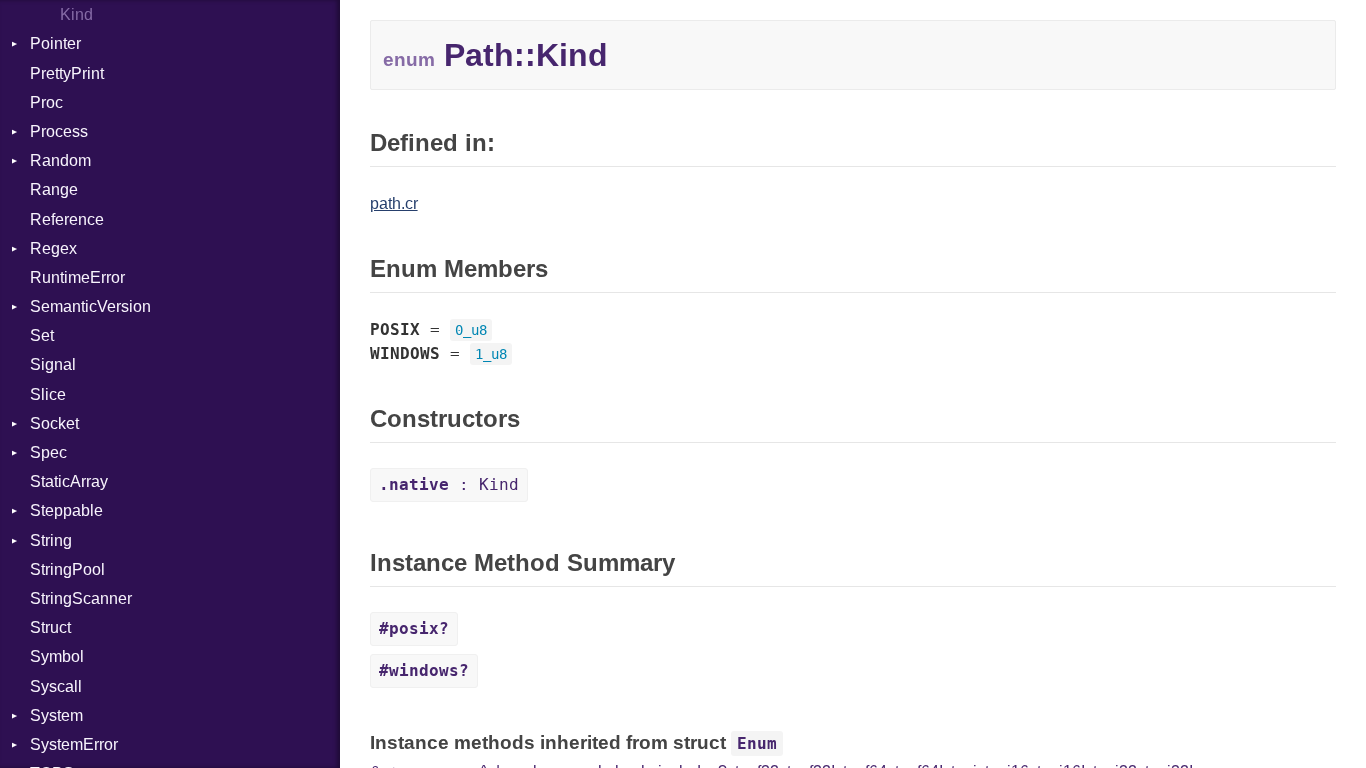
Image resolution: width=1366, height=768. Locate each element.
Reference (67, 219)
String (51, 540)
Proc (46, 102)
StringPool (67, 569)
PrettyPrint (67, 73)
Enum (757, 743)
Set (42, 335)
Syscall (56, 686)
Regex (53, 248)
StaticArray (69, 481)
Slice (48, 394)
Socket (54, 423)
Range (54, 189)
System (56, 715)
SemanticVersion (90, 306)
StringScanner (81, 598)
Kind (76, 14)
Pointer (55, 43)
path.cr (394, 203)
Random (60, 160)
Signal (53, 364)
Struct (50, 627)
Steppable (66, 510)
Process (59, 131)
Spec (48, 452)
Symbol (57, 656)
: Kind (449, 484)
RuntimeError (77, 277)
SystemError (74, 744)
